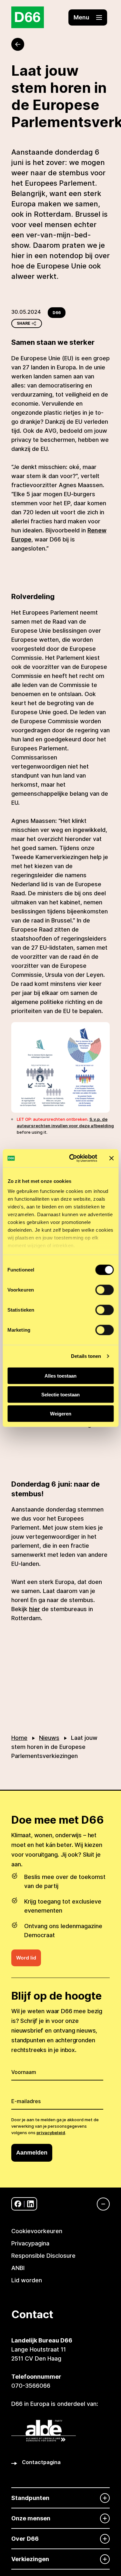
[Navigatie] (100, 2204)
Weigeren (61, 1413)
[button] (88, 17)
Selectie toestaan (60, 1395)
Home (19, 1738)
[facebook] (18, 2204)
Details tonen (86, 1356)
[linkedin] (30, 2204)
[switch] (104, 1290)
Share (24, 323)
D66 (57, 313)
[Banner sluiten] (111, 1158)
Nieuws (49, 1738)
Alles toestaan (60, 1375)
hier (35, 1609)
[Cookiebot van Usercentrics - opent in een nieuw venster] (72, 1158)
